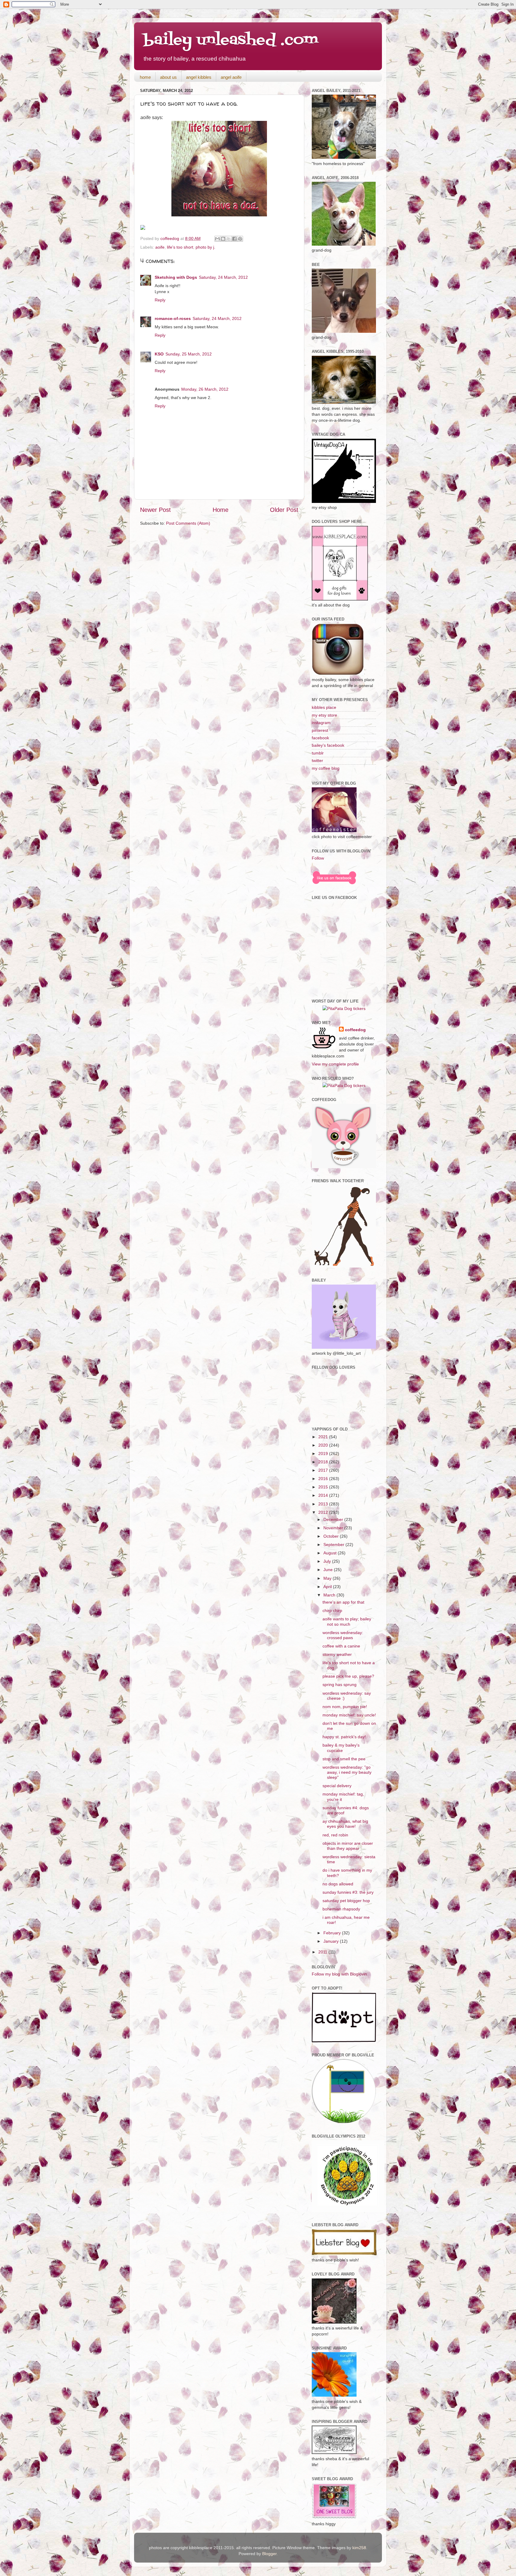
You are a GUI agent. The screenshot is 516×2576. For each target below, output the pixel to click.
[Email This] (217, 239)
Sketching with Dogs (176, 277)
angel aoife (231, 77)
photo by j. (205, 247)
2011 (323, 1952)
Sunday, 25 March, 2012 (189, 354)
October (332, 1536)
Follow (318, 858)
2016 (324, 1479)
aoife (160, 247)
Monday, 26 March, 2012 (205, 389)
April (328, 1587)
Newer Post (155, 510)
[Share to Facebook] (234, 239)
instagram (321, 723)
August (331, 1553)
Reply (160, 300)
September (334, 1545)
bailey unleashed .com (231, 40)
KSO (159, 354)
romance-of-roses (173, 318)
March (330, 1595)
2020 (324, 1445)
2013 (324, 1504)
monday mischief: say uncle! (349, 1715)
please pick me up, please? (348, 1676)
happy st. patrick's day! (344, 1737)
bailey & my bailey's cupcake (341, 1748)
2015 (324, 1487)
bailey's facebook (328, 745)
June (329, 1570)
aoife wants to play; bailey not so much (347, 1621)
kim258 (359, 2548)
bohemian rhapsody (341, 1909)
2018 (324, 1462)
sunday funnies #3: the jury (348, 1892)
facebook (320, 738)
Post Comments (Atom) (188, 523)
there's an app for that (343, 1602)
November (334, 1528)
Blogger (269, 2554)
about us (168, 77)
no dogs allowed (338, 1884)
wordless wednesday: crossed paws (343, 1635)
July (328, 1561)
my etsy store (324, 715)
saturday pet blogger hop (346, 1901)
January (332, 1941)
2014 (324, 1495)
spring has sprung (340, 1685)
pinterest (320, 730)
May (328, 1578)
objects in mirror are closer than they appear (348, 1846)
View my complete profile (335, 1064)
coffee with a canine (341, 1646)
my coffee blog (326, 768)
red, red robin (335, 1835)
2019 (324, 1453)
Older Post (284, 510)
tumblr (318, 753)
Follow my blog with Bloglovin (339, 1974)
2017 (324, 1470)
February (333, 1933)
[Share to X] (229, 239)
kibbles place (324, 707)
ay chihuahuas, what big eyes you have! (345, 1824)
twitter (317, 760)
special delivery (337, 1786)
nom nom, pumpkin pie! (345, 1707)
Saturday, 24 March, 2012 (223, 277)
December (334, 1519)
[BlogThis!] (223, 239)
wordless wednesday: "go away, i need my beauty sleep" (347, 1772)
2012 (324, 1512)
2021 (324, 1437)
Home (221, 510)
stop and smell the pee (344, 1759)
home (145, 77)
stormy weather (337, 1654)
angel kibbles (199, 77)
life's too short (180, 247)
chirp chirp (332, 1610)
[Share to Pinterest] (240, 239)
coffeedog (170, 238)
